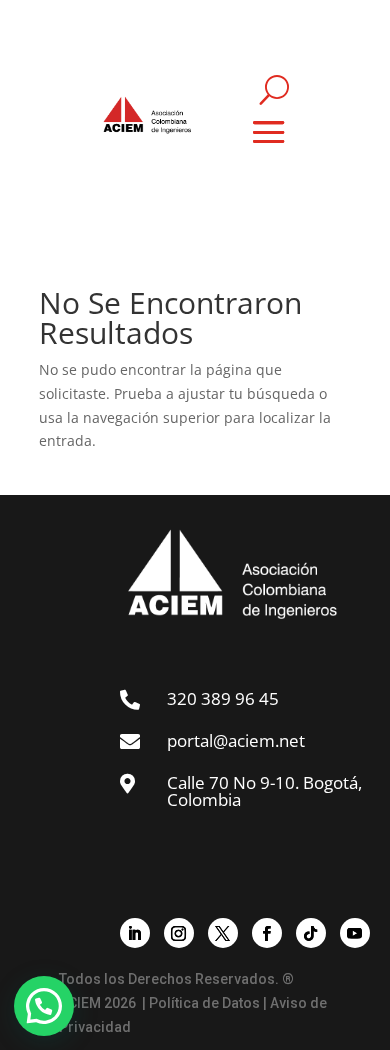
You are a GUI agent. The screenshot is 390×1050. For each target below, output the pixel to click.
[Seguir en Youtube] (355, 933)
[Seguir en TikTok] (311, 933)
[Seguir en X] (223, 933)
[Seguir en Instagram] (179, 933)
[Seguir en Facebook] (267, 933)
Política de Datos (204, 1003)
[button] (44, 1006)
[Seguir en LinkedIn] (135, 933)
